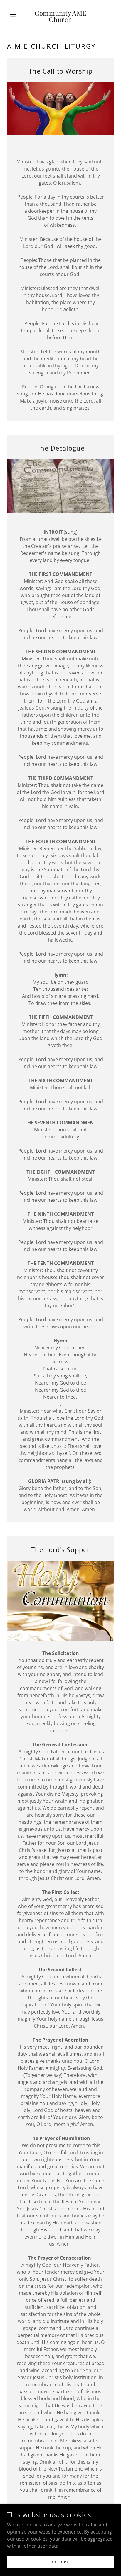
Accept (60, 2562)
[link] (61, 16)
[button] (15, 16)
